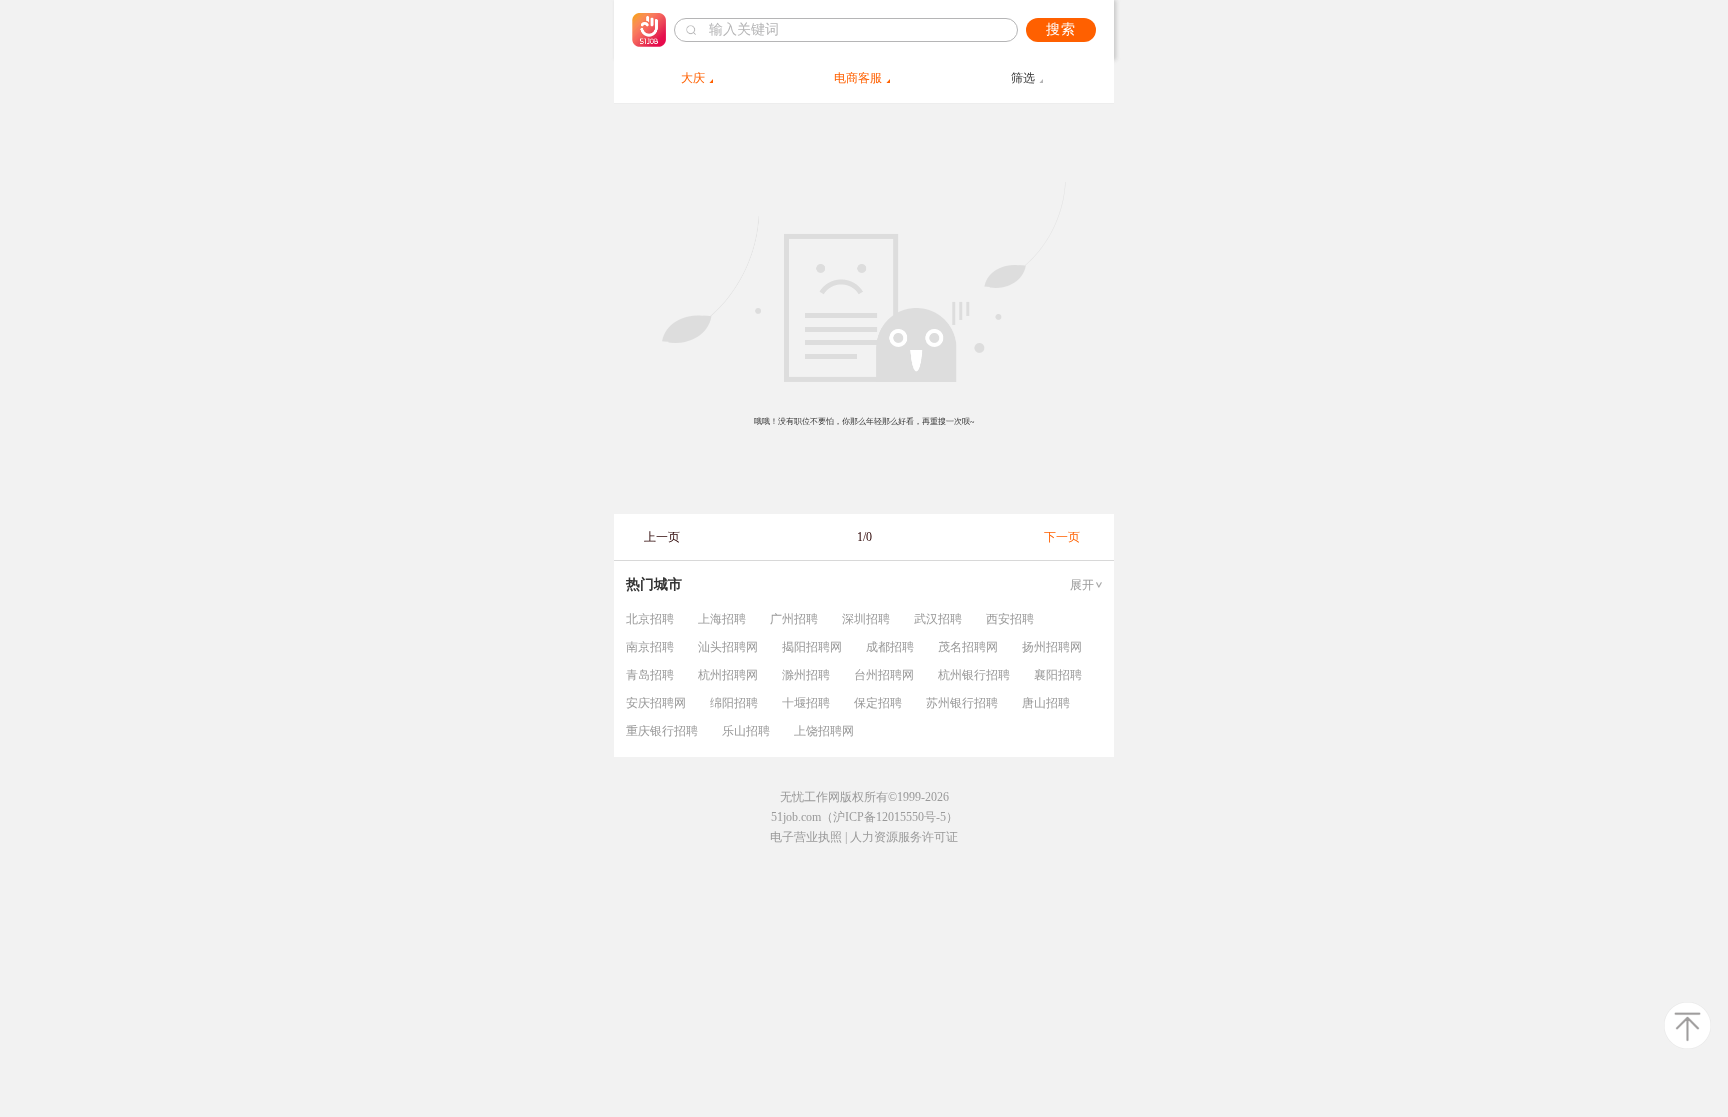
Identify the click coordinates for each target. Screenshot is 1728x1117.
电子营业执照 (806, 837)
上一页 (662, 537)
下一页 (1062, 537)
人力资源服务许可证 (904, 837)
